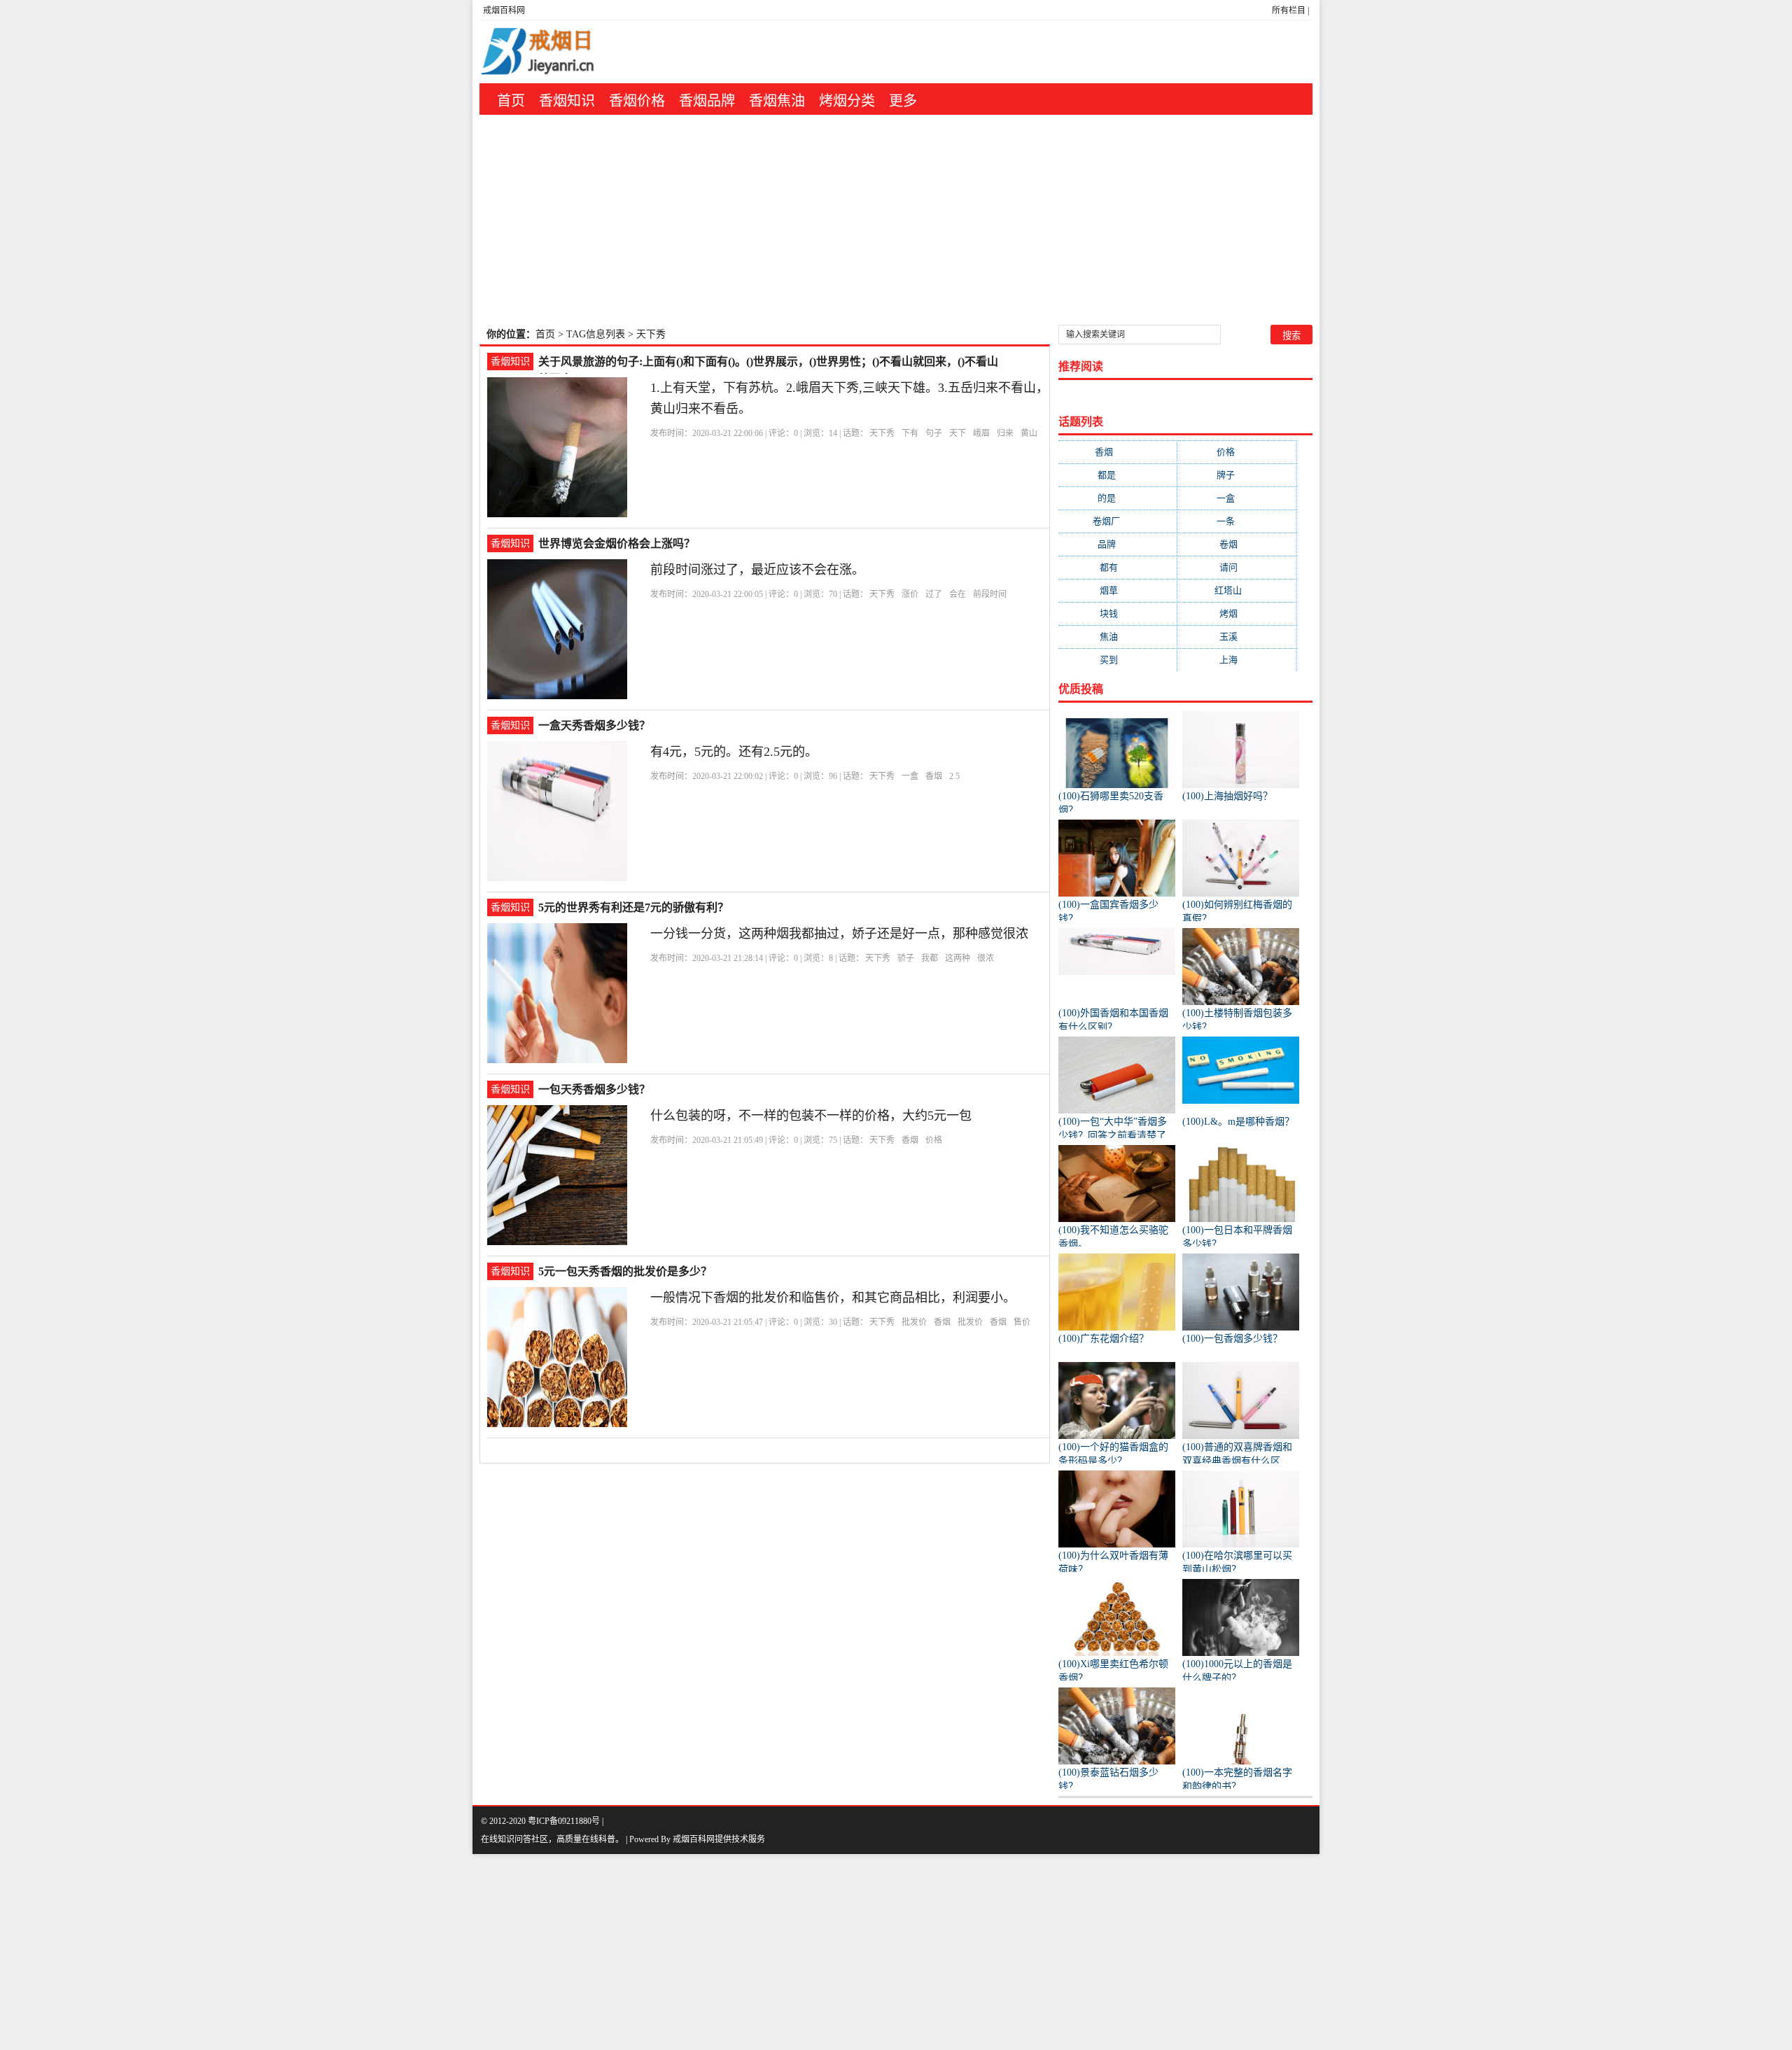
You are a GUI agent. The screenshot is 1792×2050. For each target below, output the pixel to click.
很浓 (986, 958)
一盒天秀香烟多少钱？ (594, 725)
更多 (903, 101)
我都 (930, 958)
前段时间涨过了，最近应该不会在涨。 (757, 570)
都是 (1118, 475)
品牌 (1118, 544)
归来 (1005, 433)
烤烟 (1237, 613)
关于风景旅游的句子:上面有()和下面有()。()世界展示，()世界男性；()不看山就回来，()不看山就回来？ (768, 363)
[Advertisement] (896, 220)
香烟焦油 (777, 101)
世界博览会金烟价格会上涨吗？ (617, 543)
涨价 (910, 594)
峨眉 (981, 433)
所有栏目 (1289, 10)
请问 (1237, 567)
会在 (958, 594)
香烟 (934, 776)
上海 (1237, 660)
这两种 (958, 958)
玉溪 (1237, 637)
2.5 (954, 776)
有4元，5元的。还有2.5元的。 (734, 752)
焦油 (1118, 637)
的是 (1118, 498)
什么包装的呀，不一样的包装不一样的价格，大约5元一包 (811, 1116)
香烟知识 (567, 101)
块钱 (1118, 613)
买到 (1118, 660)
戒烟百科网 (504, 10)
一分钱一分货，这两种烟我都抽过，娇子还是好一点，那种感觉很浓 (839, 934)
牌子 (1237, 475)
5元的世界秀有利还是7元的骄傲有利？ (633, 907)
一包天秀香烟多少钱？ (594, 1089)
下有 (910, 433)
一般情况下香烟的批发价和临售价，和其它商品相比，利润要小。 (833, 1298)
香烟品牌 (707, 101)
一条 (1237, 521)
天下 (958, 433)
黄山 (1029, 433)
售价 (1022, 1322)
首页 (511, 101)
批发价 (914, 1322)
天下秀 (882, 433)
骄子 (906, 958)
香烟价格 (637, 101)
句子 (934, 433)
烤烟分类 (847, 101)
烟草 (1118, 590)
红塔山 (1237, 590)
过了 (934, 594)
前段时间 (990, 594)
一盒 (910, 776)
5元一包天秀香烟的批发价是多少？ (625, 1271)
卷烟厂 (1118, 521)
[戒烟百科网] (568, 52)
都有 (1118, 567)
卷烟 (1237, 544)
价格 (934, 1140)
